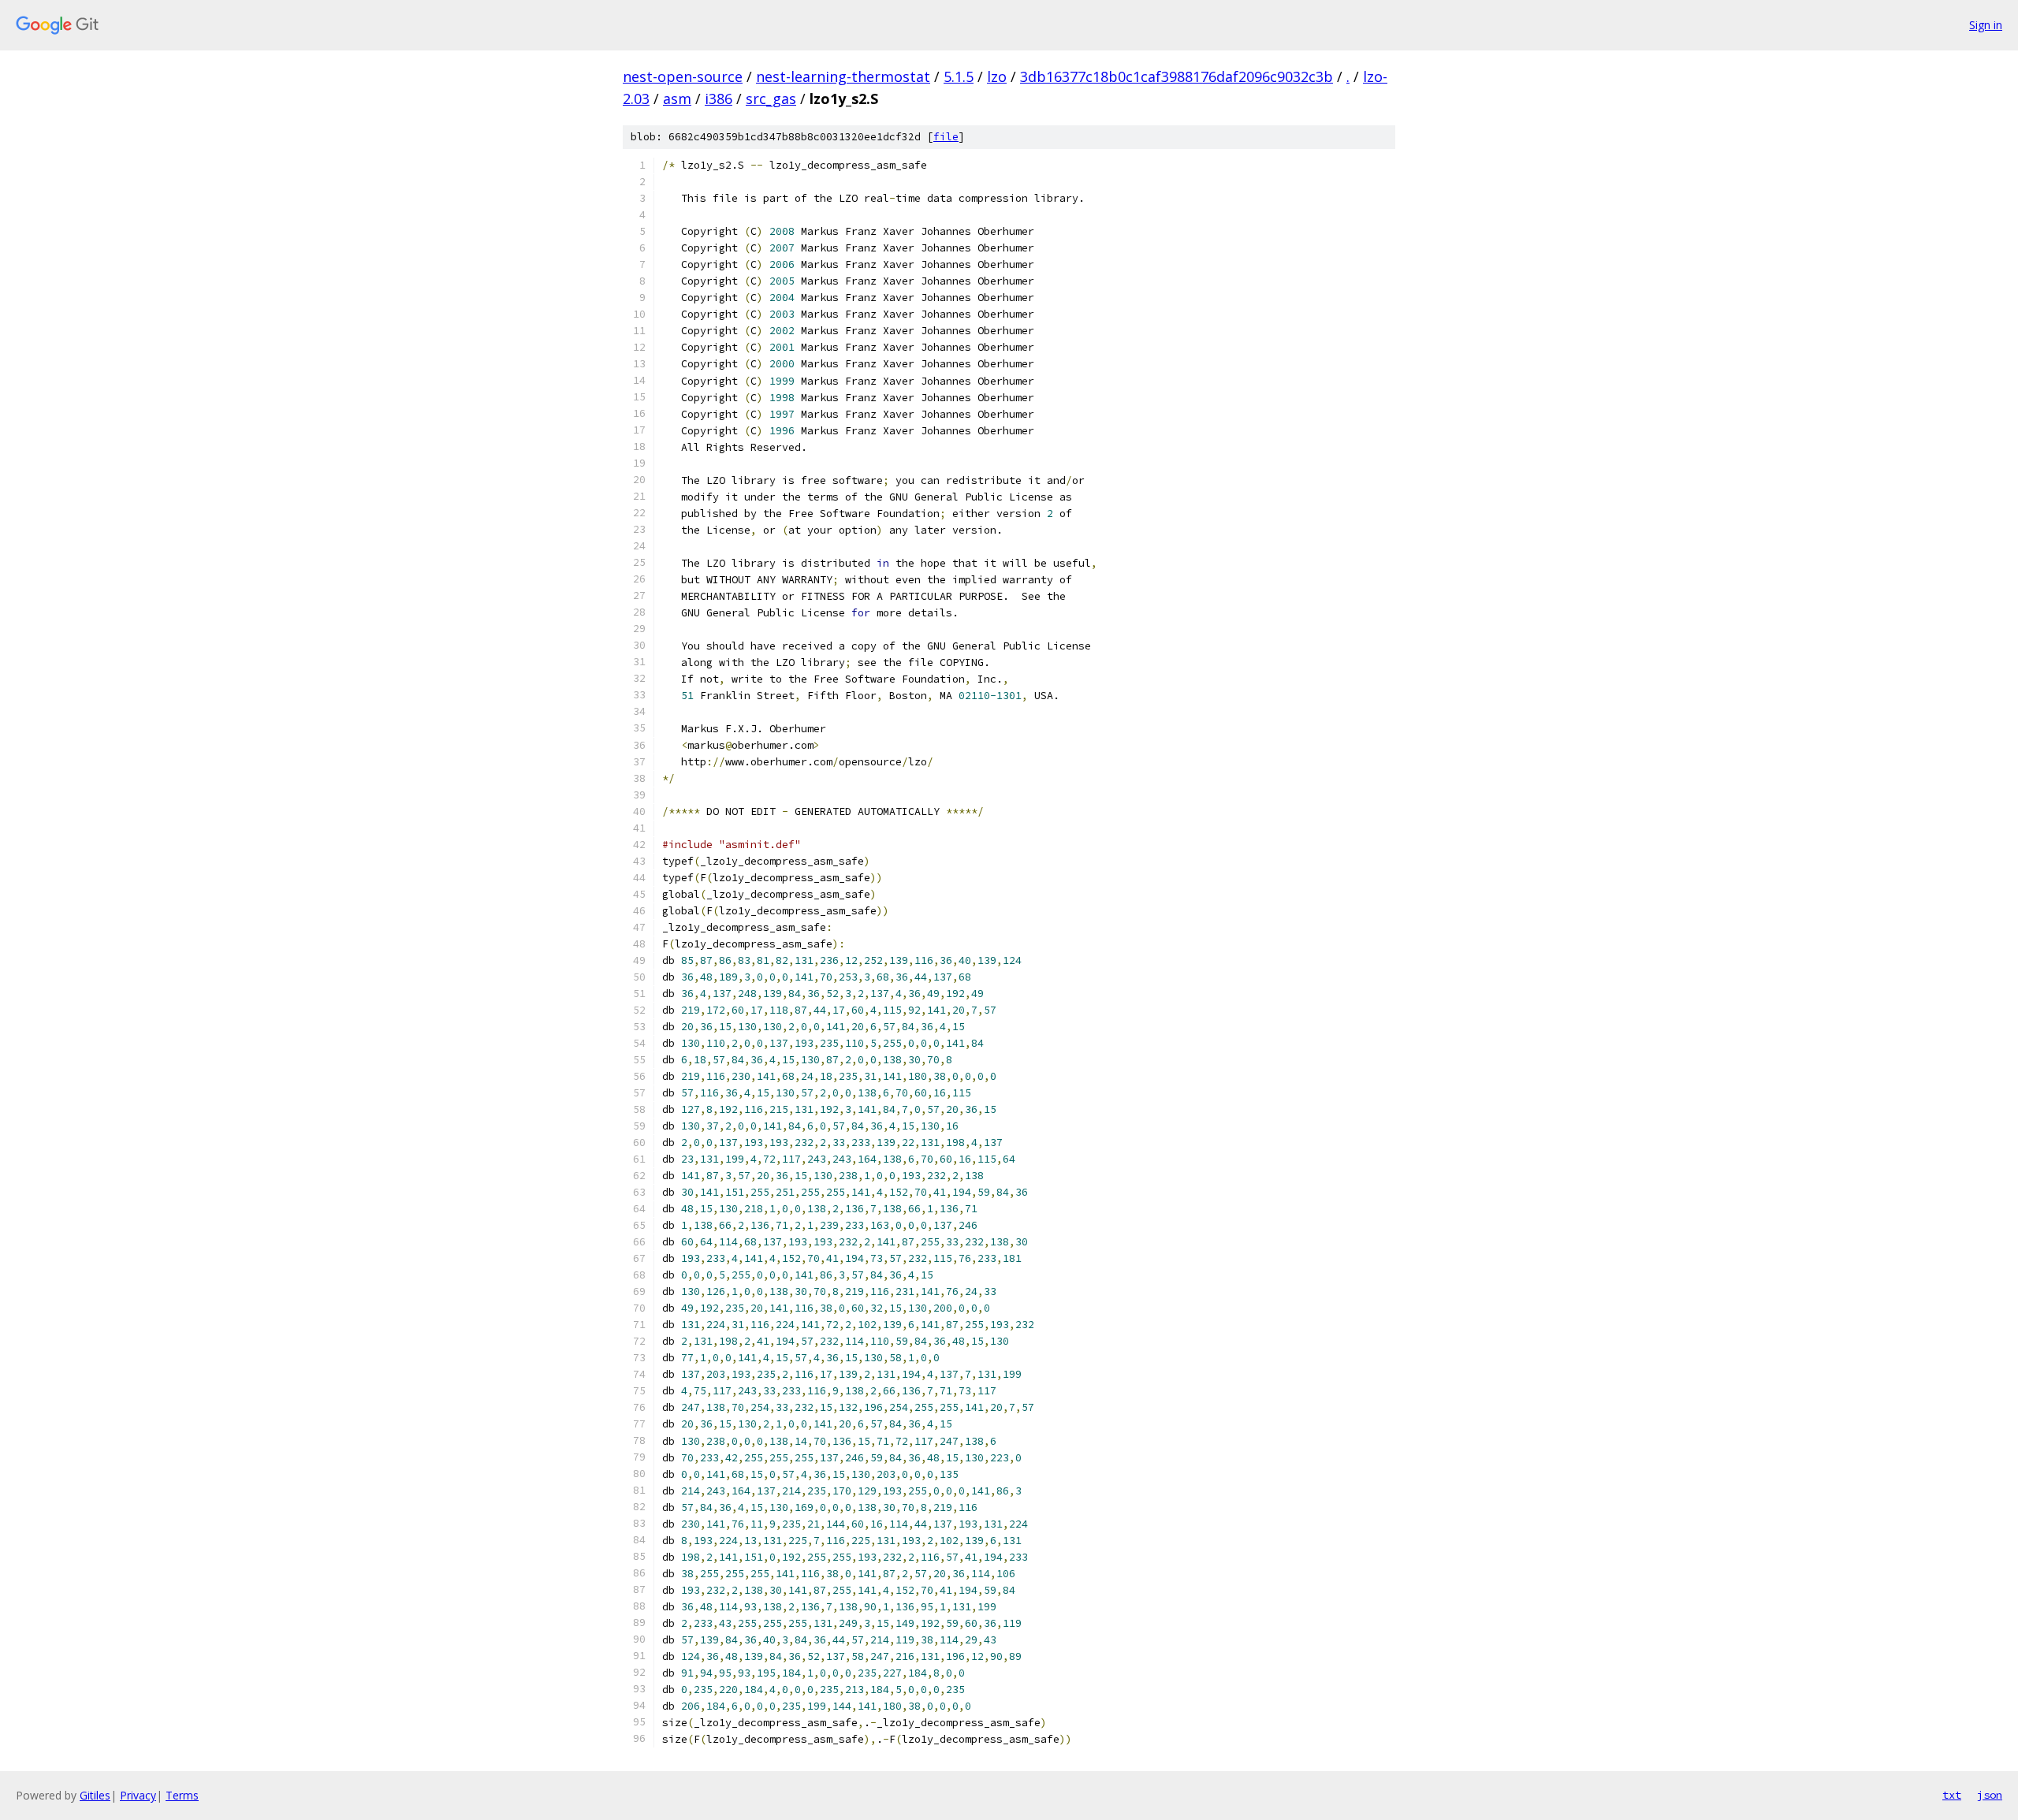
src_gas (771, 99)
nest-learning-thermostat (843, 76)
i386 (719, 99)
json (1990, 1795)
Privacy (138, 1795)
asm (677, 99)
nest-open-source (683, 76)
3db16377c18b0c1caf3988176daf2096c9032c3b (1177, 76)
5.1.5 (959, 76)
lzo (997, 76)
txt (1952, 1795)
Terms (182, 1795)
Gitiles (95, 1795)
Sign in (1986, 25)
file (946, 137)
